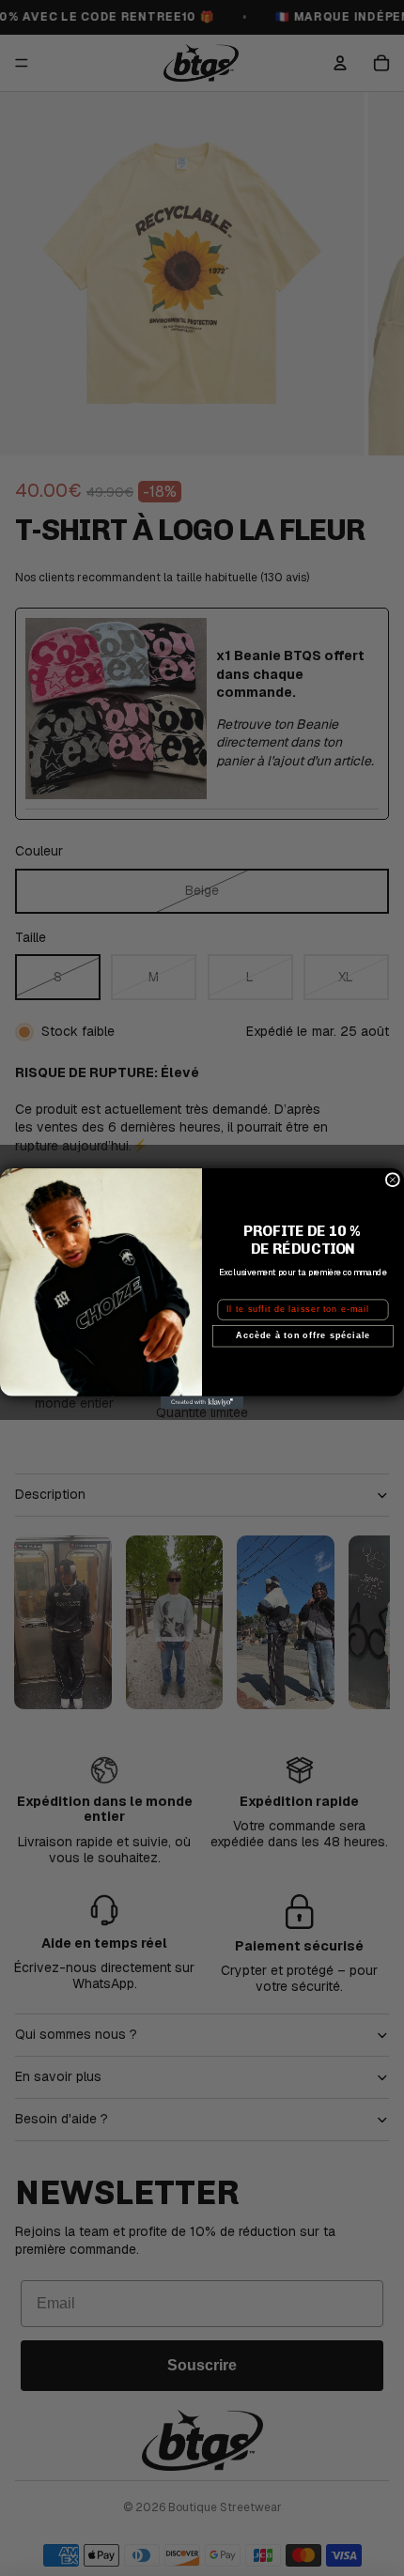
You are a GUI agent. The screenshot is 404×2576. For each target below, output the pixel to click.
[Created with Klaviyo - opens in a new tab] (202, 1402)
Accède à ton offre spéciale (303, 1335)
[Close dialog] (392, 1179)
